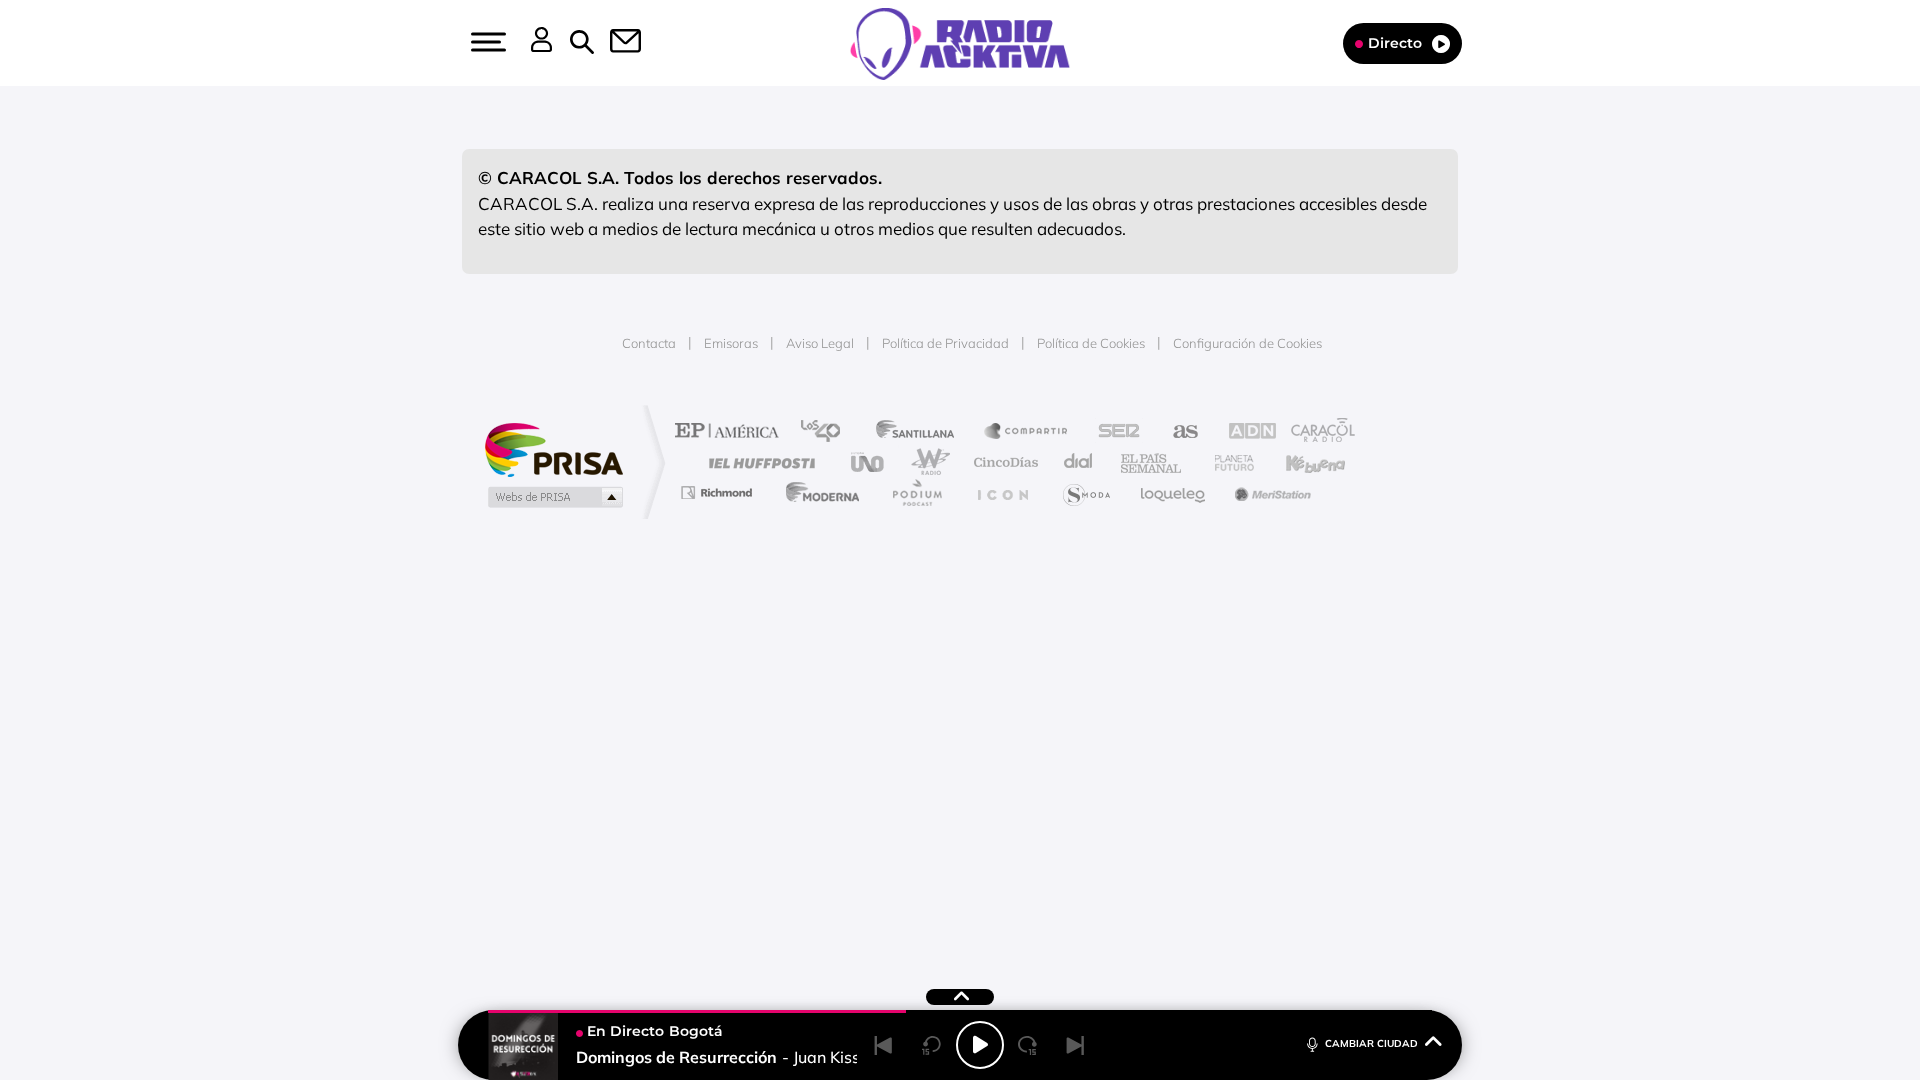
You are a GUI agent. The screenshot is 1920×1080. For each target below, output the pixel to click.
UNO (869, 462)
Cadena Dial (1079, 462)
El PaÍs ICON (1002, 492)
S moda (1085, 492)
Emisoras (731, 343)
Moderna (817, 492)
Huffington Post (758, 462)
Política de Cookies (1091, 343)
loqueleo (1174, 492)
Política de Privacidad (945, 343)
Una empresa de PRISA (554, 448)
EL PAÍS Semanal (1152, 462)
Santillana (921, 432)
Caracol (1316, 432)
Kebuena (1298, 462)
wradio (926, 462)
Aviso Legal (820, 343)
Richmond (719, 492)
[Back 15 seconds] (932, 1045)
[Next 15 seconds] (1028, 1045)
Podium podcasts (916, 492)
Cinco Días (1003, 462)
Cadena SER (1113, 432)
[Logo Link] (960, 42)
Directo (1395, 43)
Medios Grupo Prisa (553, 497)
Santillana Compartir (1027, 432)
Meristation (1270, 492)
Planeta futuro (1226, 462)
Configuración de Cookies (1247, 343)
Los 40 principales (827, 432)
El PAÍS (731, 432)
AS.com (1176, 432)
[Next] (1076, 1045)
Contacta (649, 343)
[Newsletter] (614, 43)
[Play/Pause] (980, 1045)
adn (1242, 432)
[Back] (884, 1045)
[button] (486, 42)
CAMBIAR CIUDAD (1371, 1043)
